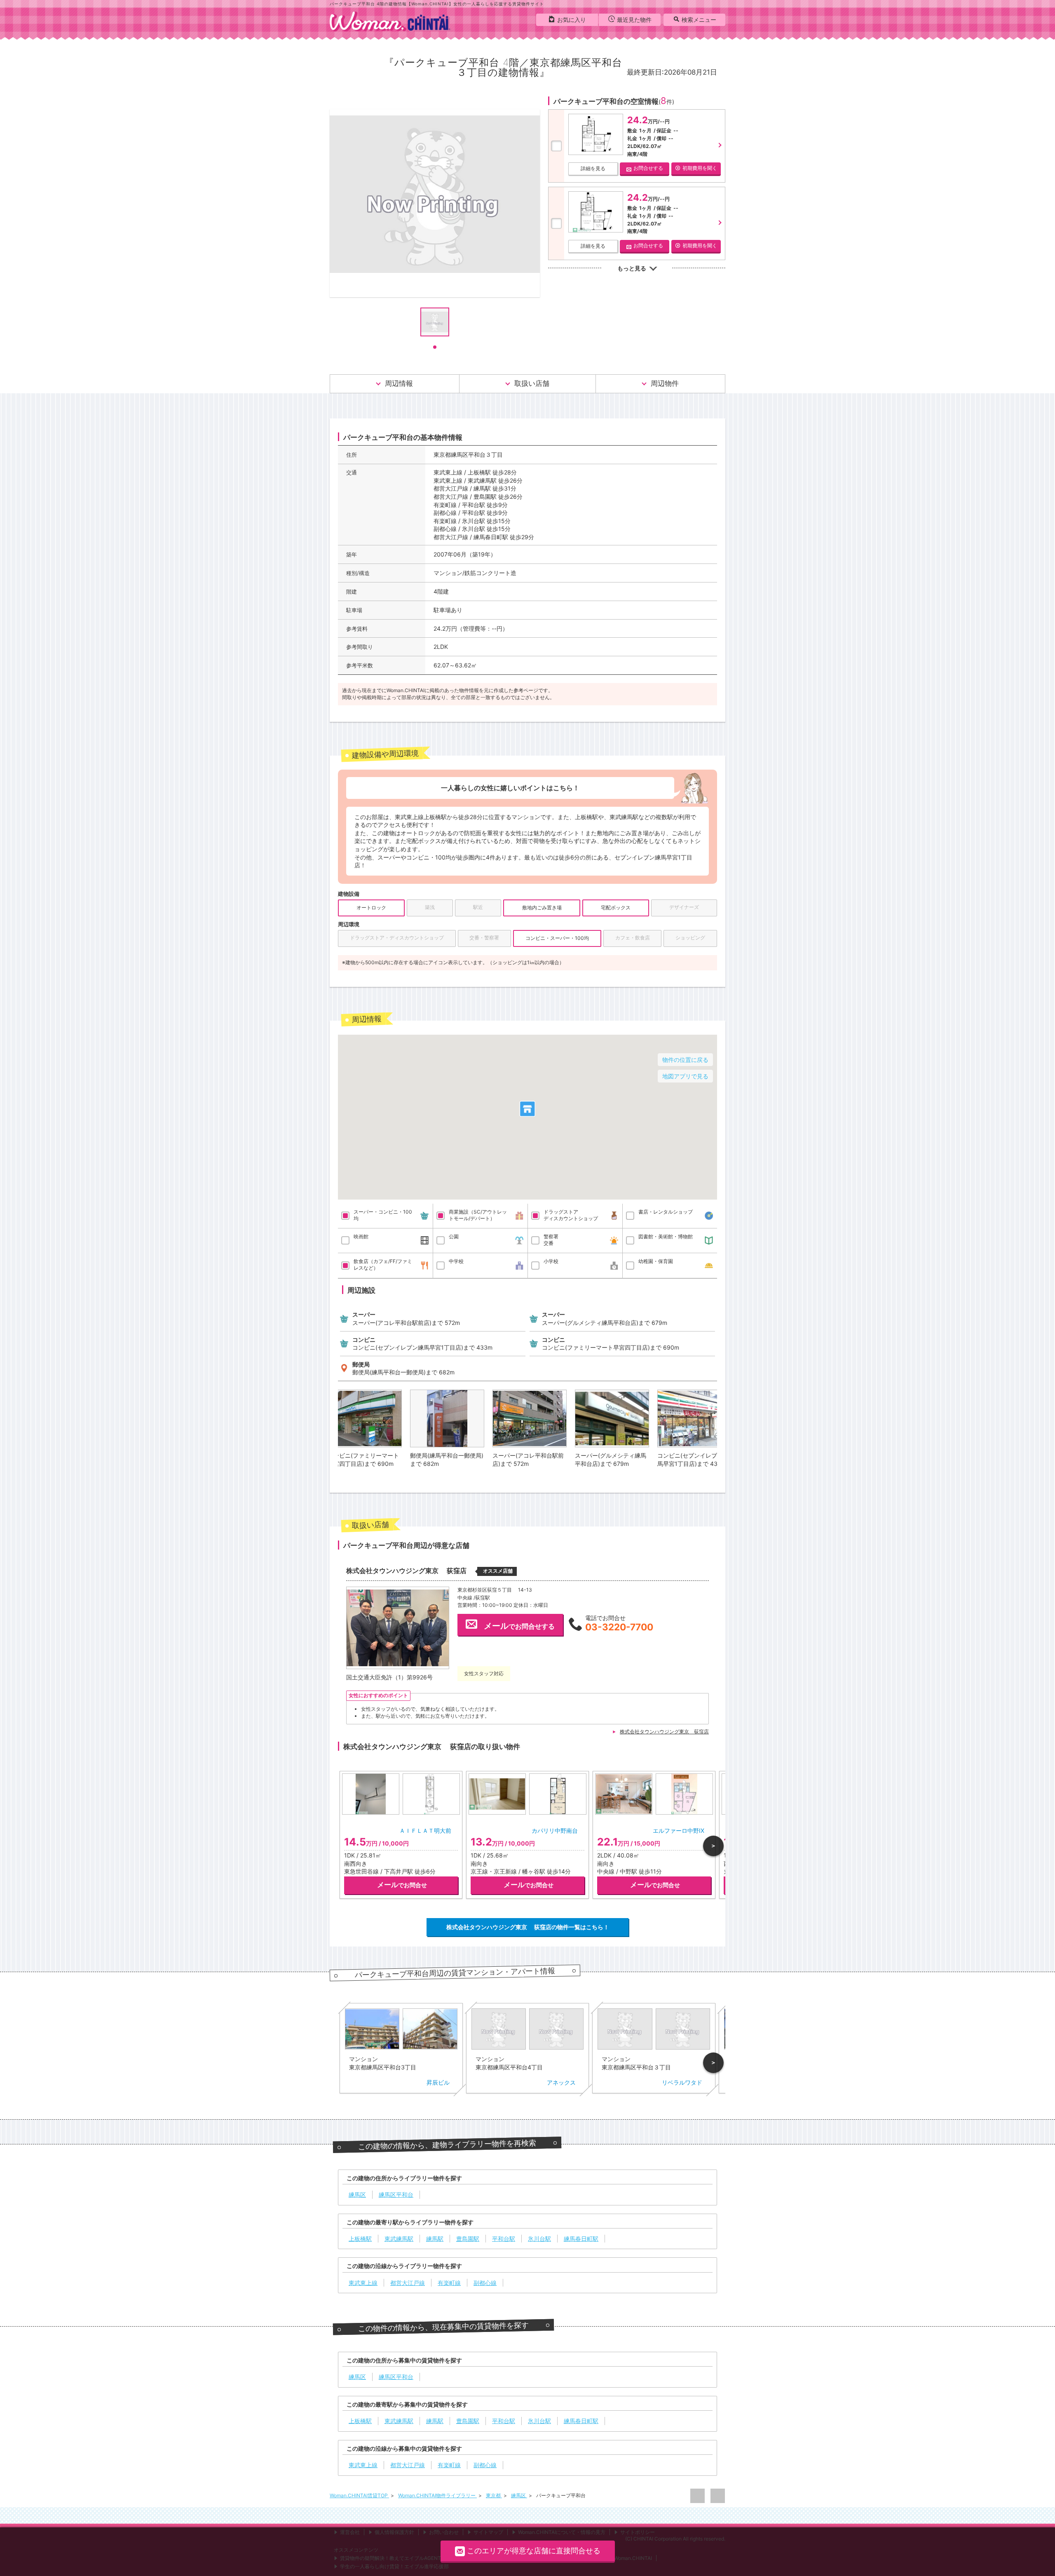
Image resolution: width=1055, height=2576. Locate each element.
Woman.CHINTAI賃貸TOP (359, 2495)
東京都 (494, 2495)
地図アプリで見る (685, 1076)
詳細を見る (593, 168)
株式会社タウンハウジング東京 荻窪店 (664, 1732)
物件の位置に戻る (685, 1060)
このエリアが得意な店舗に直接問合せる (534, 2551)
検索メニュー (699, 20)
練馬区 (519, 2495)
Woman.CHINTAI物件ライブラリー (437, 2495)
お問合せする (648, 168)
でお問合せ (402, 1885)
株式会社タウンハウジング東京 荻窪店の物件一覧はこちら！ (528, 1927)
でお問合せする (519, 1626)
